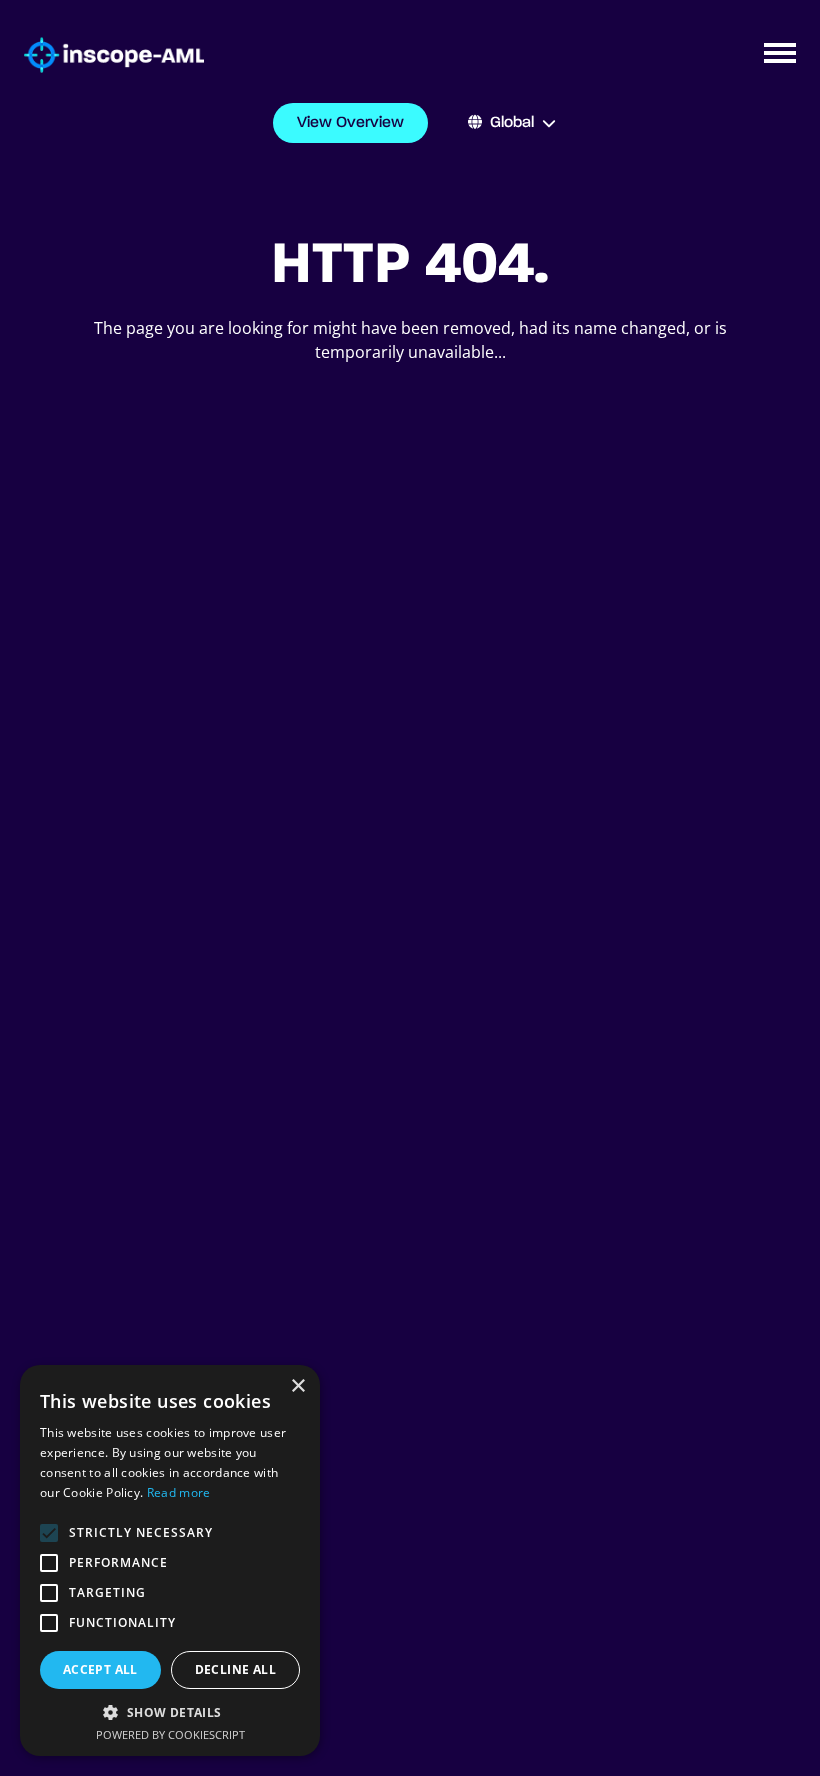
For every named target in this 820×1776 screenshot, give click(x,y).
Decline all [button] (235, 1669)
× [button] (297, 1386)
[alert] (170, 1560)
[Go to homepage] (102, 55)
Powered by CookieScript (170, 1734)
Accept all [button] (100, 1669)
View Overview (350, 123)
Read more (179, 1492)
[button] (170, 1712)
